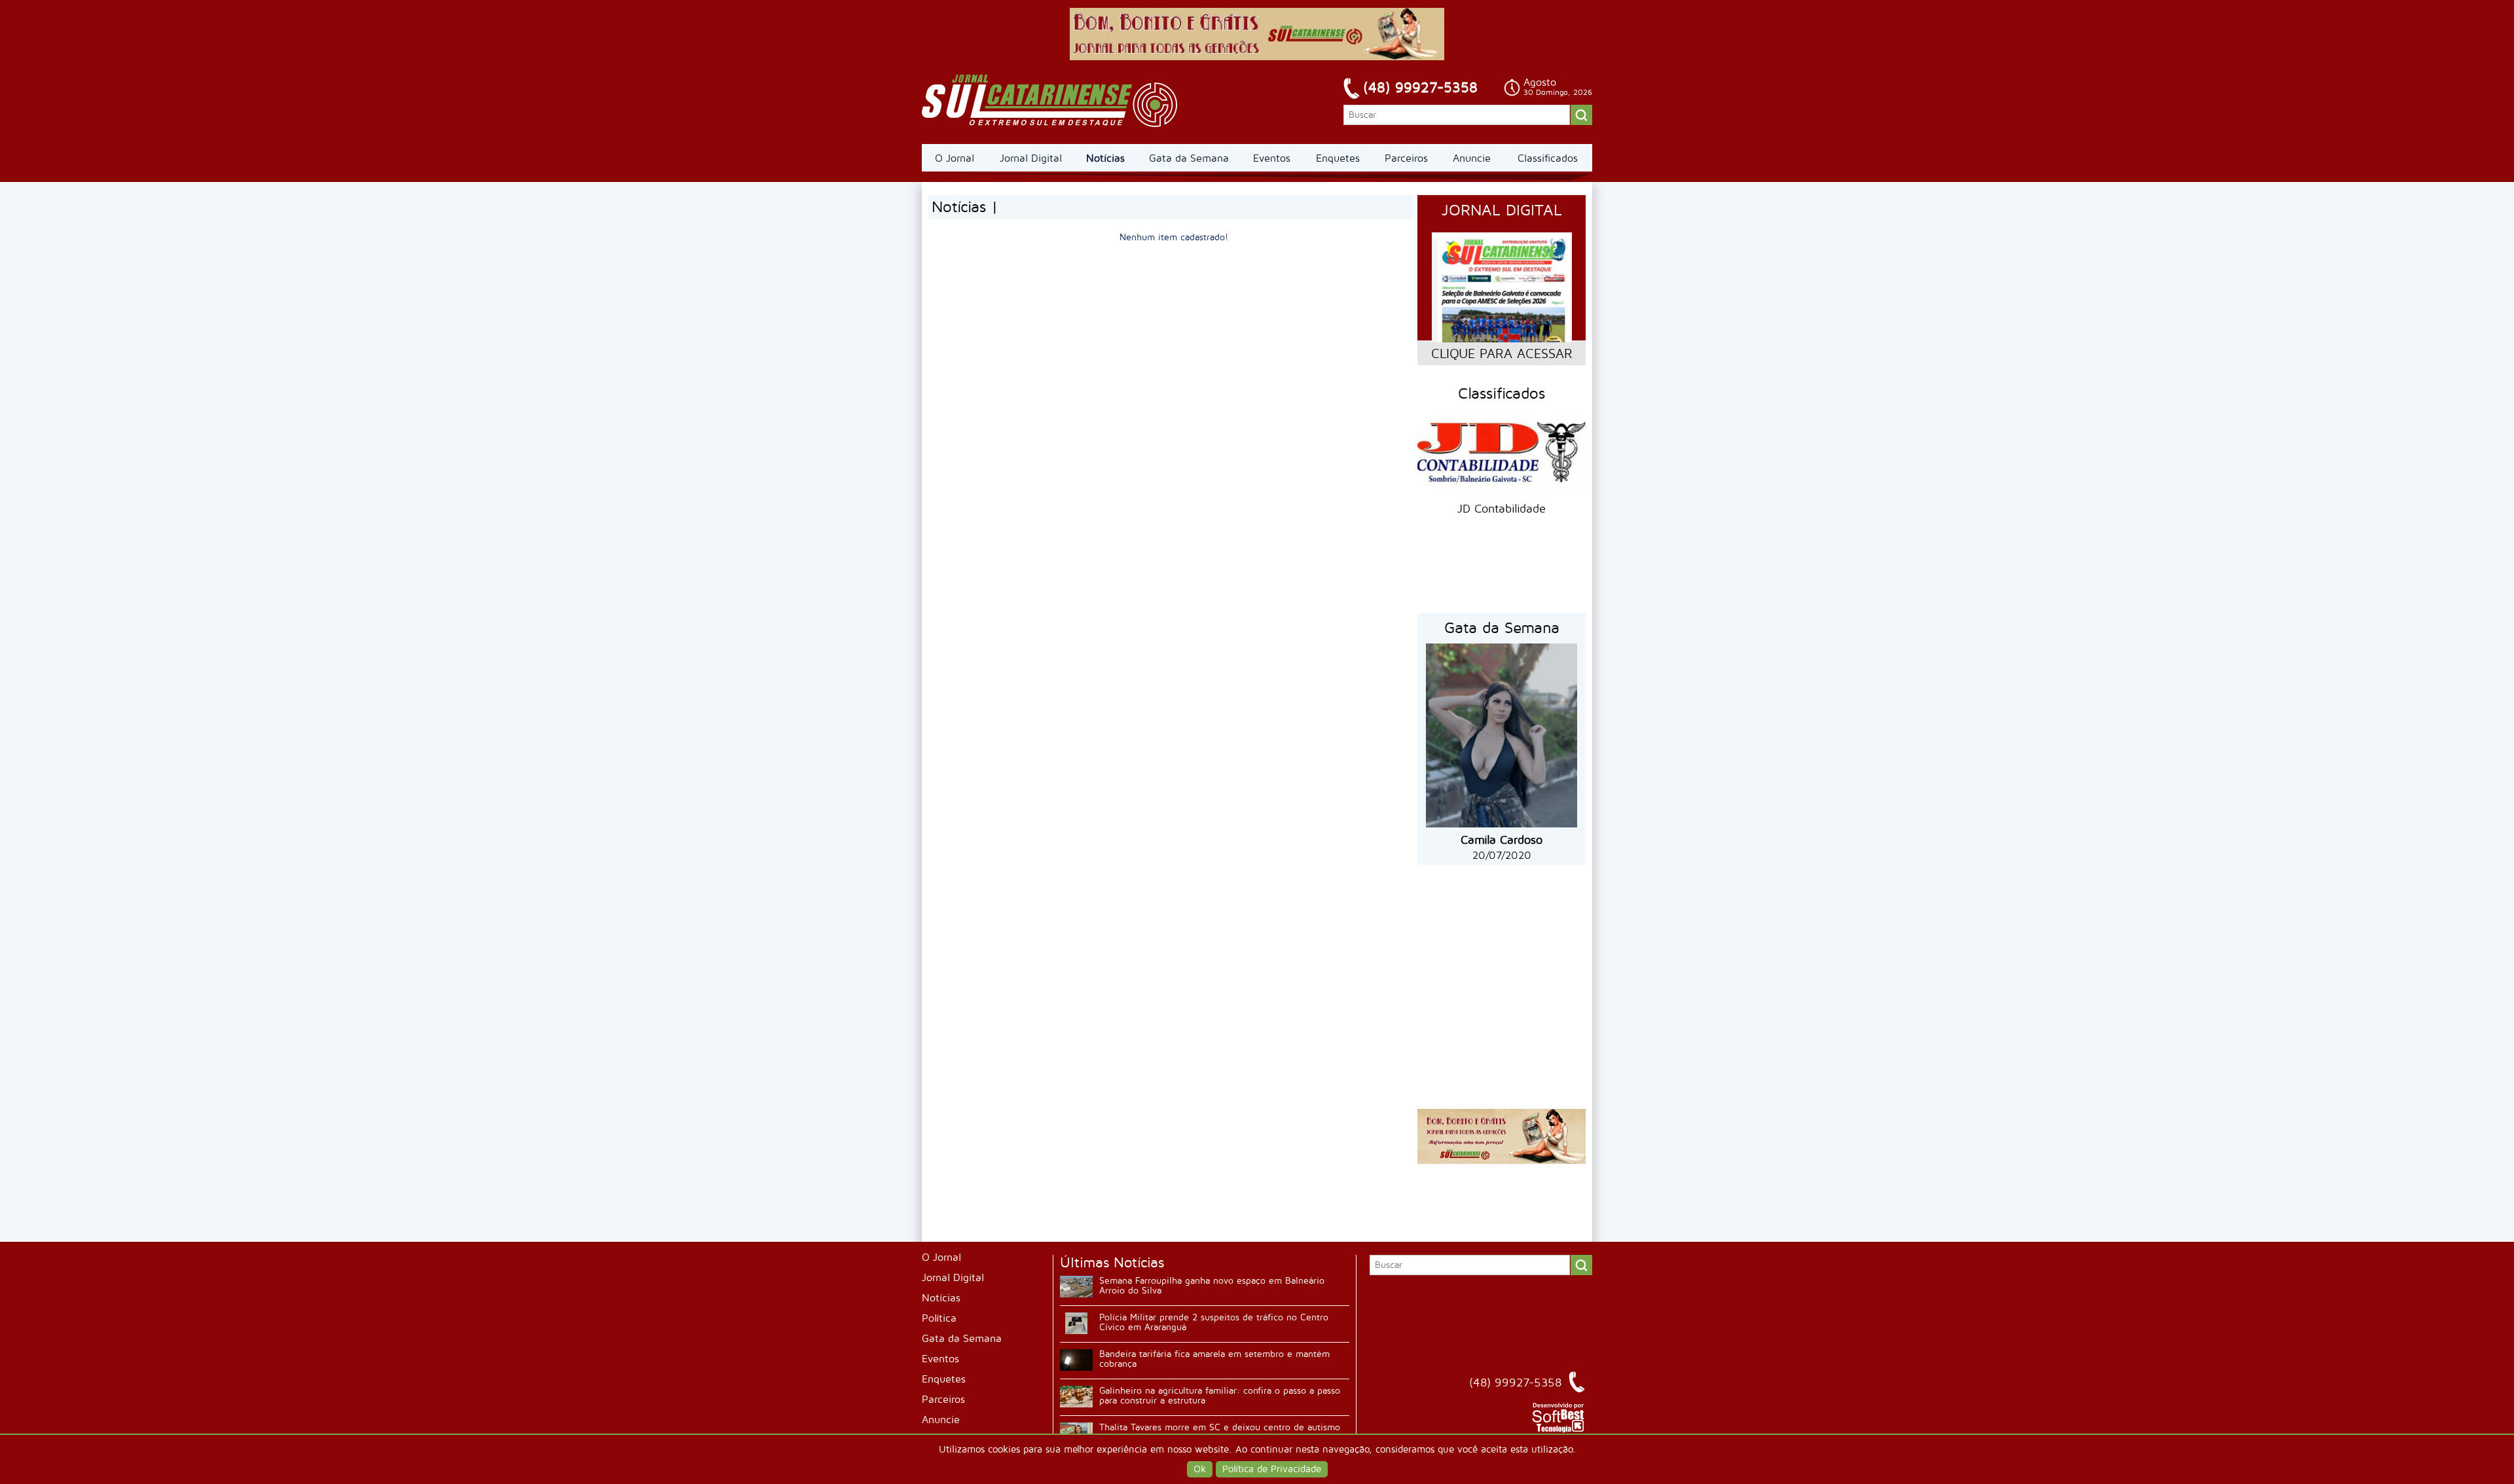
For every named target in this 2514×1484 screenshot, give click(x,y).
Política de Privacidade (1272, 1469)
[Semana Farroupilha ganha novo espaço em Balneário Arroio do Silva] (1076, 1287)
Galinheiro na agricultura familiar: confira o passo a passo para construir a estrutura (1220, 1396)
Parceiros (1406, 158)
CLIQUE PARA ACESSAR (1502, 354)
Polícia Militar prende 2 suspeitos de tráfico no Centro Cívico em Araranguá (1214, 1322)
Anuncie (1472, 158)
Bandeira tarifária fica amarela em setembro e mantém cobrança (1214, 1359)
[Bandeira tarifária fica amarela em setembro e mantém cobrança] (1076, 1360)
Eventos (1272, 158)
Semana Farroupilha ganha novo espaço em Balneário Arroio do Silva (1212, 1286)
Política (939, 1318)
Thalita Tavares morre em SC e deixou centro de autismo (1220, 1427)
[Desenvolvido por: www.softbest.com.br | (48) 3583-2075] (1558, 1430)
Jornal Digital (1031, 158)
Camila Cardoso (1502, 840)
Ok (1200, 1469)
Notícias (1105, 158)
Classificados (1548, 158)
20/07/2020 (1502, 856)
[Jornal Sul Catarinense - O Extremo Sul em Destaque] (1050, 101)
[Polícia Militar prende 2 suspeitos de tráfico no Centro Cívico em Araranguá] (1076, 1323)
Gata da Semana (1189, 158)
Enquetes (1338, 158)
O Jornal (955, 158)
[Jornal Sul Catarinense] (1257, 57)
